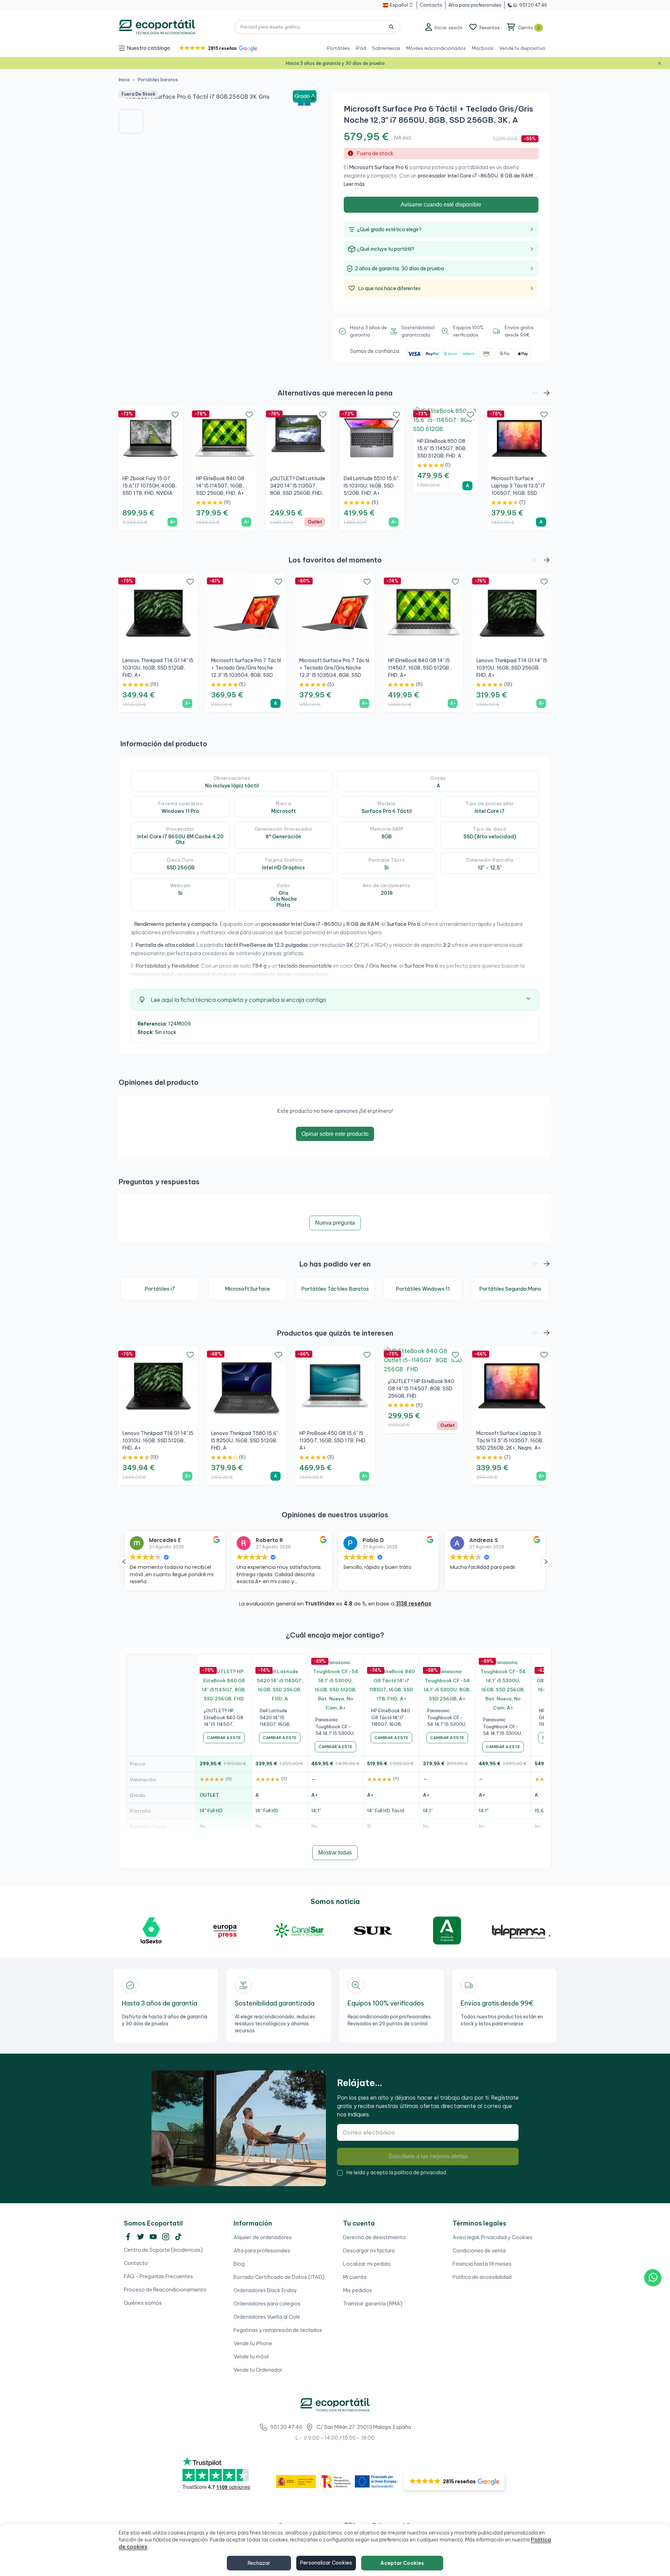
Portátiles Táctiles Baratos (335, 1289)
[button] (218, 48)
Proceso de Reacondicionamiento (165, 2290)
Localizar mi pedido (367, 2264)
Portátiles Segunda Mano (510, 1289)
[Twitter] (141, 2237)
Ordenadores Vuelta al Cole (267, 2317)
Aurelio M (482, 1540)
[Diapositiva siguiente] (312, 98)
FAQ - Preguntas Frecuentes (158, 2276)
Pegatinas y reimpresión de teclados (278, 2330)
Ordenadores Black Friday (265, 2290)
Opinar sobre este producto (335, 1134)
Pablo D (266, 1540)
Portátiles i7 (160, 1289)
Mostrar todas (335, 1853)
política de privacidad (420, 2173)
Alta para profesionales (262, 2250)
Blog (239, 2264)
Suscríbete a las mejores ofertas (428, 2156)
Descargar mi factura (369, 2250)
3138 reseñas (414, 1604)
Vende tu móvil (251, 2356)
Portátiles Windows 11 (423, 1289)
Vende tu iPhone (253, 2343)
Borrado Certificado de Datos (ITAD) (279, 2277)
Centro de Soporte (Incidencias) (163, 2250)
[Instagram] (166, 2237)
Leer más (354, 184)
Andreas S (377, 1540)
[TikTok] (178, 2237)
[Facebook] (128, 2237)
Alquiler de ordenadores (263, 2237)
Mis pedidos (358, 2290)
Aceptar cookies (402, 2563)
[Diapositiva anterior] (129, 98)
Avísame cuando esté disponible (441, 205)
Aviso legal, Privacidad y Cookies (493, 2237)
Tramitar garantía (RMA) (373, 2303)
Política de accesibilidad (482, 2277)
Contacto (136, 2263)
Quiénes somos (143, 2303)
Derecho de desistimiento (374, 2237)
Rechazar (259, 2563)
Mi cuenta (355, 2277)
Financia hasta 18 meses (482, 2264)
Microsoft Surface (247, 1289)
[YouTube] (153, 2237)
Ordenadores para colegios (267, 2303)
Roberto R (163, 1540)
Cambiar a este (224, 1738)
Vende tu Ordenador (258, 2370)
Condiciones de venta (479, 2250)
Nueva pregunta (335, 1223)
